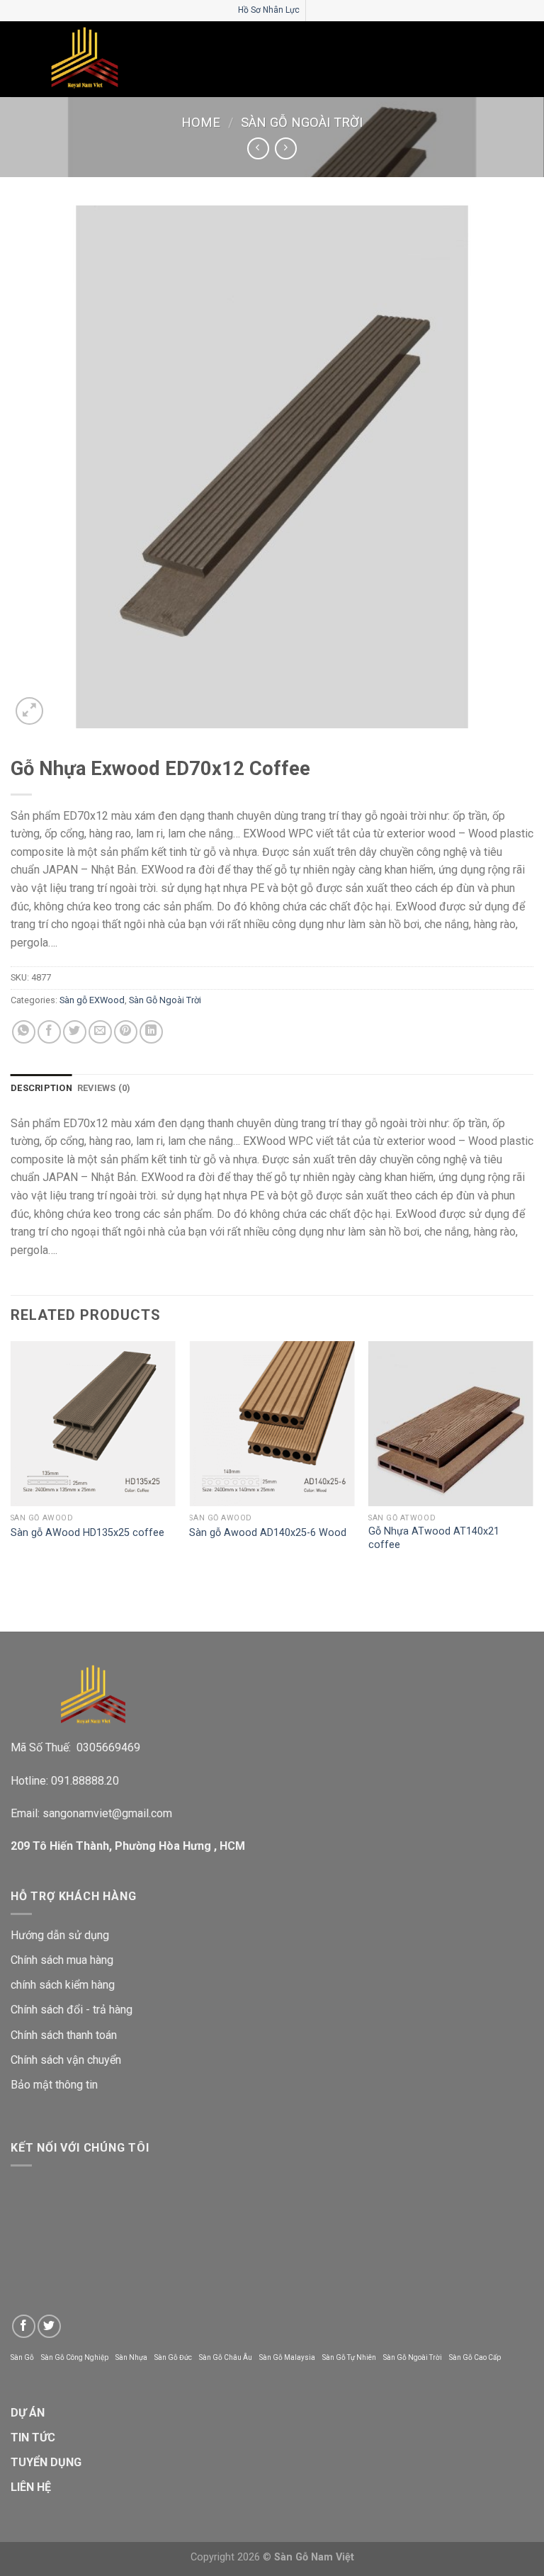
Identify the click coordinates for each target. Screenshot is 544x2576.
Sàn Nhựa (131, 2357)
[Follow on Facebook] (24, 2326)
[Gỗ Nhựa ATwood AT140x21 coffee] (451, 1424)
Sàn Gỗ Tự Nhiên (349, 2357)
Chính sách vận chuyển (66, 2060)
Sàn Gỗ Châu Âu (226, 2357)
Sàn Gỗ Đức (173, 2357)
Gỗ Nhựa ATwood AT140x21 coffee (434, 1538)
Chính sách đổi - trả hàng (72, 2010)
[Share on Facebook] (49, 1032)
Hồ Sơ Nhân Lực (269, 10)
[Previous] (11, 1460)
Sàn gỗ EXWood (92, 1000)
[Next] (533, 1460)
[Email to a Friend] (100, 1032)
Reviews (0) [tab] (104, 1088)
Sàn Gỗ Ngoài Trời (302, 122)
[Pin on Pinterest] (126, 1032)
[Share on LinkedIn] (151, 1032)
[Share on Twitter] (75, 1032)
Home (201, 122)
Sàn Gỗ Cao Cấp (475, 2357)
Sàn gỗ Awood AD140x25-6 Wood (268, 1533)
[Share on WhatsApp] (24, 1032)
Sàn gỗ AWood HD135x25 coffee (87, 1533)
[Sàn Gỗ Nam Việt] (85, 59)
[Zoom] (29, 711)
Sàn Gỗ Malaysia (287, 2357)
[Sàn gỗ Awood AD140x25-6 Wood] (272, 1424)
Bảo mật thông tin (54, 2085)
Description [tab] (41, 1088)
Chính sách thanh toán (64, 2035)
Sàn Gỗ (22, 2357)
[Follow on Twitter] (49, 2326)
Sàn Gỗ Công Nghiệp (75, 2357)
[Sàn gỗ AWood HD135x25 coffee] (93, 1424)
